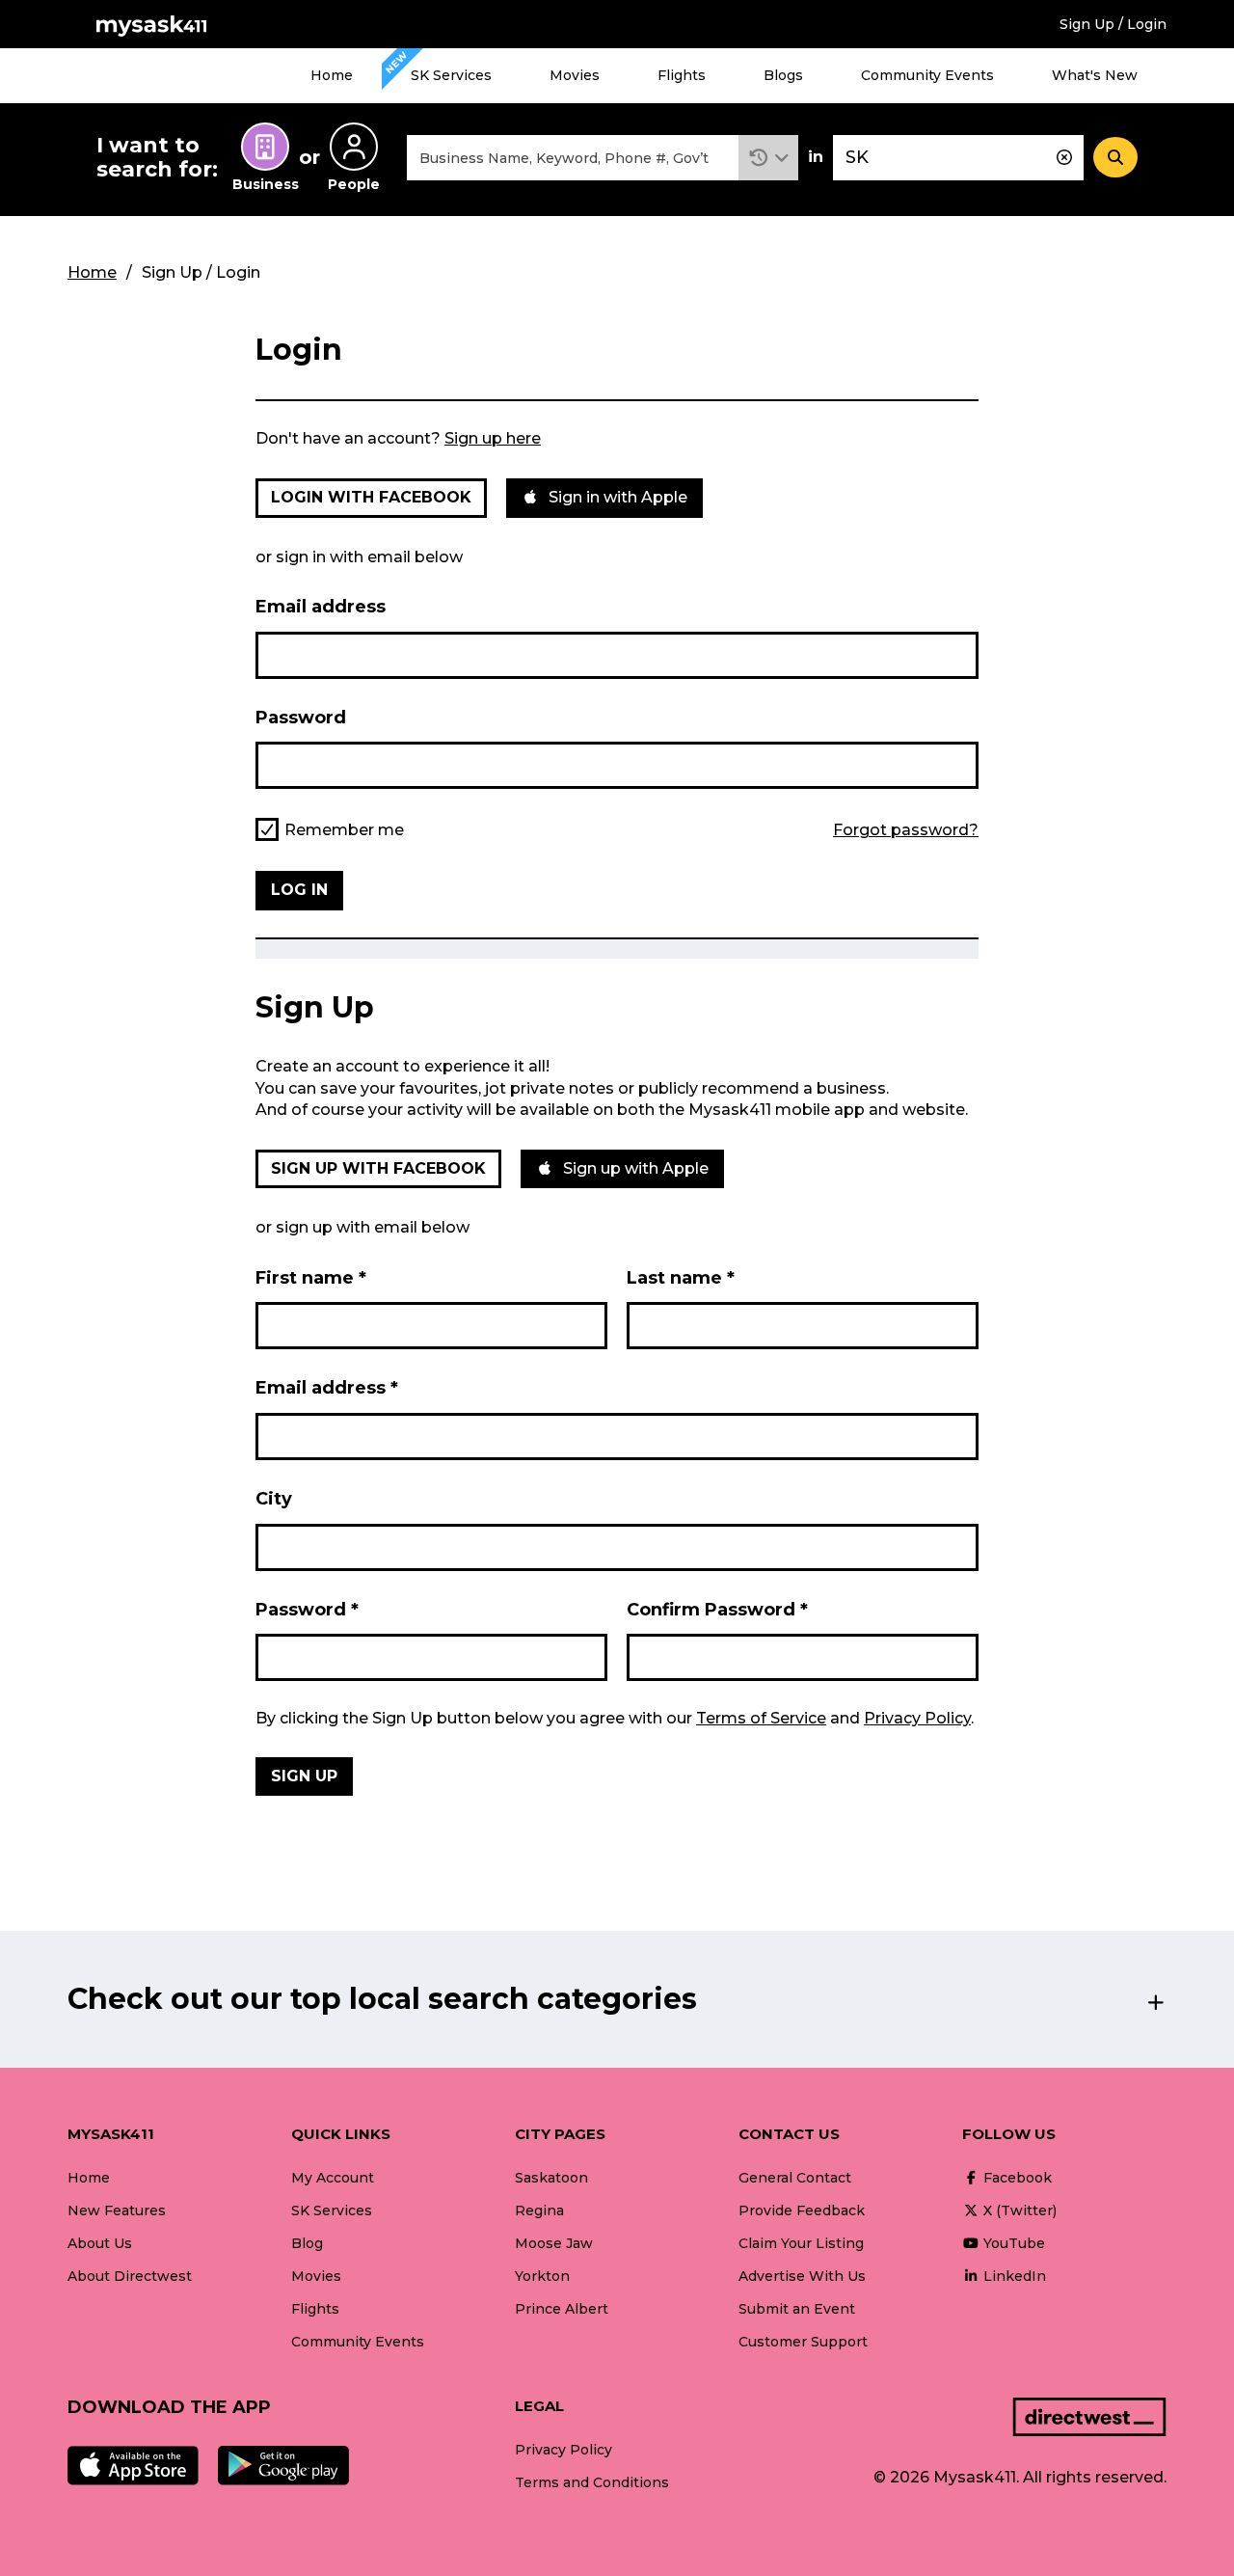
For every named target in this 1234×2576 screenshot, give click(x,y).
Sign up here (493, 438)
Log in (299, 890)
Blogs (783, 75)
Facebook (1016, 2178)
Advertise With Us (802, 2276)
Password (301, 718)
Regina (539, 2210)
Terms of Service (761, 1718)
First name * (311, 1278)
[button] (769, 158)
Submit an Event (797, 2309)
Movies (575, 75)
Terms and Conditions (592, 2482)
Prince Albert (562, 2309)
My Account (333, 2178)
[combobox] (573, 158)
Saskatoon (551, 2178)
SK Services (451, 75)
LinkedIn (1013, 2276)
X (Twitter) (1018, 2210)
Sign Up (304, 1776)
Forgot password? (906, 830)
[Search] (1115, 157)
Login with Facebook (371, 497)
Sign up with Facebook (378, 1168)
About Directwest (130, 2276)
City (274, 1499)
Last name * (681, 1278)
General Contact (795, 2178)
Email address (321, 607)
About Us (100, 2243)
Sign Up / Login (1113, 24)
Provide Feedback (802, 2210)
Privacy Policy (917, 1718)
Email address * (327, 1388)
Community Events (927, 75)
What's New (1095, 75)
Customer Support (803, 2342)
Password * (307, 1610)
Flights (682, 75)
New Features (117, 2210)
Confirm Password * (717, 1610)
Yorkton (542, 2276)
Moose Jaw (554, 2243)
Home (332, 75)
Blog (307, 2243)
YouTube (1012, 2243)
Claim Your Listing (801, 2243)
